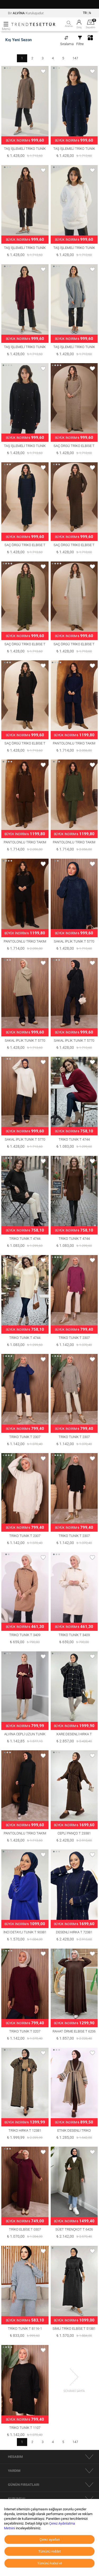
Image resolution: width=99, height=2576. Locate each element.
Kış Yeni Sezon (18, 40)
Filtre (80, 44)
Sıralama (67, 44)
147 (75, 58)
